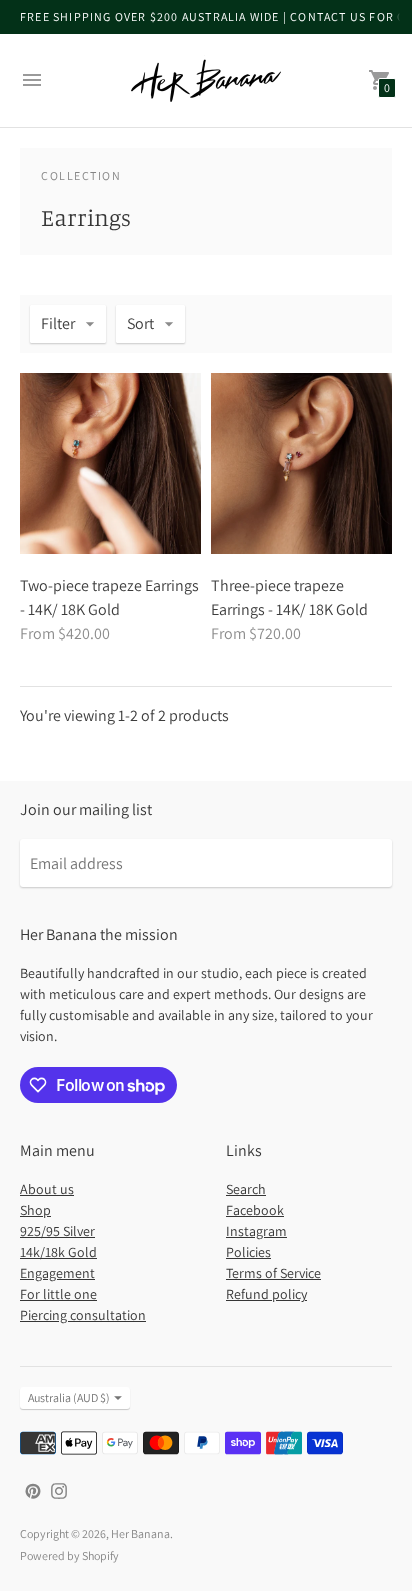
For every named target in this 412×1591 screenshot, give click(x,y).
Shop (35, 1210)
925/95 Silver (57, 1231)
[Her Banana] (206, 80)
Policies (248, 1252)
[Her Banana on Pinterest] (33, 1489)
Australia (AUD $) (69, 1397)
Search (246, 1189)
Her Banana (140, 1533)
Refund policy (266, 1294)
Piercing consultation (83, 1315)
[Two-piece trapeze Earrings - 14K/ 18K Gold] (110, 463)
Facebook (255, 1210)
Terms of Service (273, 1273)
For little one (58, 1294)
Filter (58, 323)
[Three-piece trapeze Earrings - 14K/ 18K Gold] (301, 463)
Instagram (256, 1231)
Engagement (57, 1273)
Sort (140, 323)
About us (47, 1189)
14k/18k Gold (58, 1252)
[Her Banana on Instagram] (59, 1489)
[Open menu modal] (32, 80)
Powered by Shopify (69, 1555)
